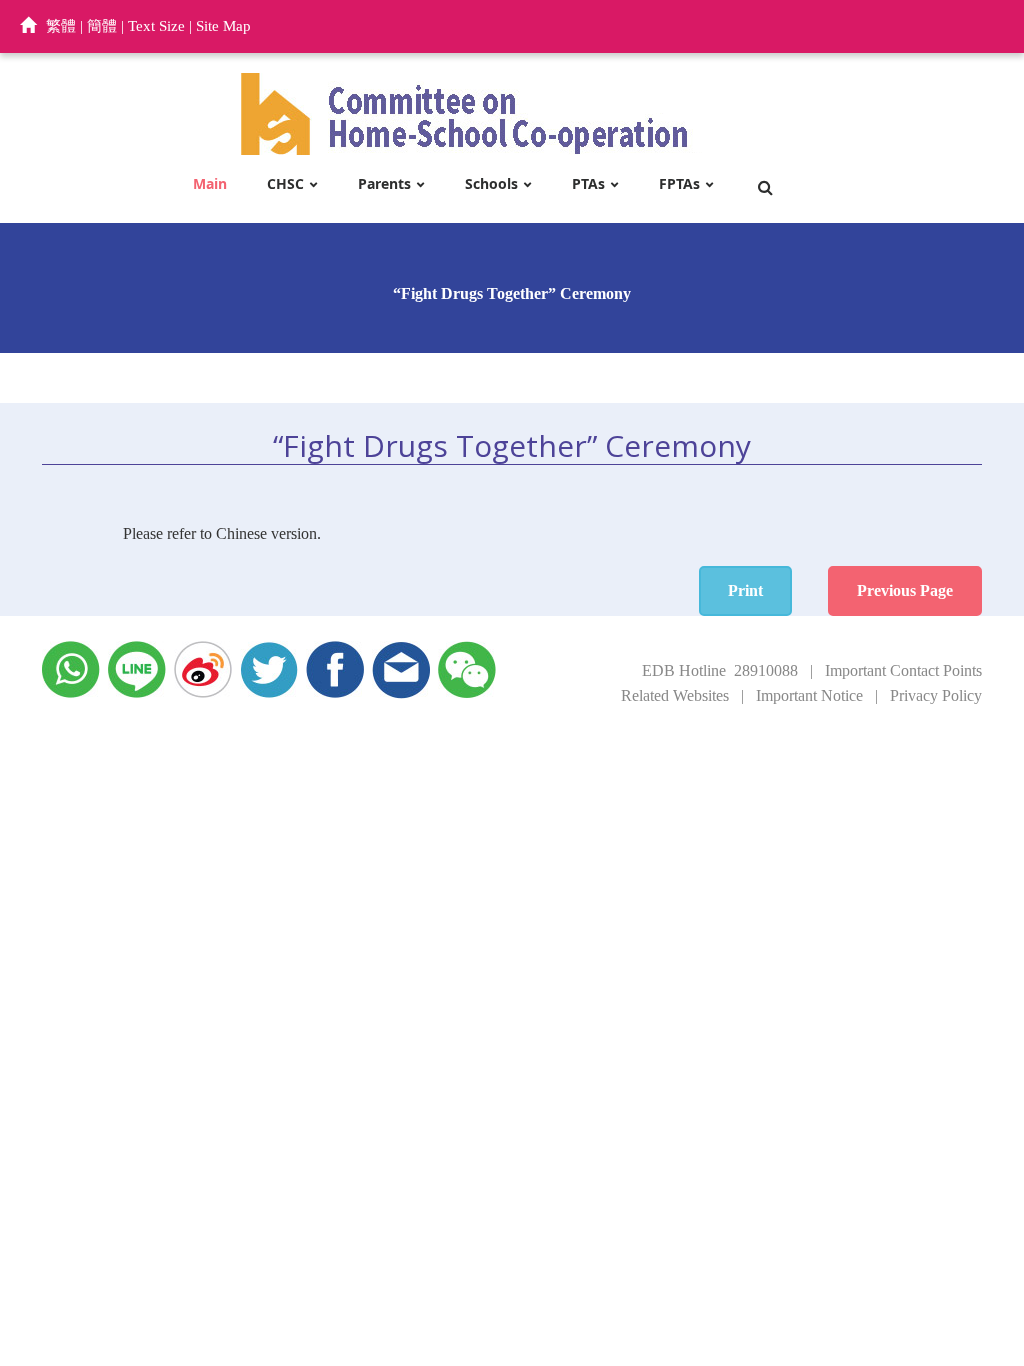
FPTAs (679, 184)
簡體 (102, 26)
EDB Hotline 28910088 (720, 670)
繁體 (61, 26)
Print (745, 590)
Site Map (223, 26)
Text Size (156, 26)
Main (210, 184)
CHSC (285, 184)
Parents (384, 184)
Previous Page (905, 590)
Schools (491, 184)
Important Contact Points (903, 670)
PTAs (588, 184)
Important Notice (809, 695)
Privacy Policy (936, 695)
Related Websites (675, 695)
